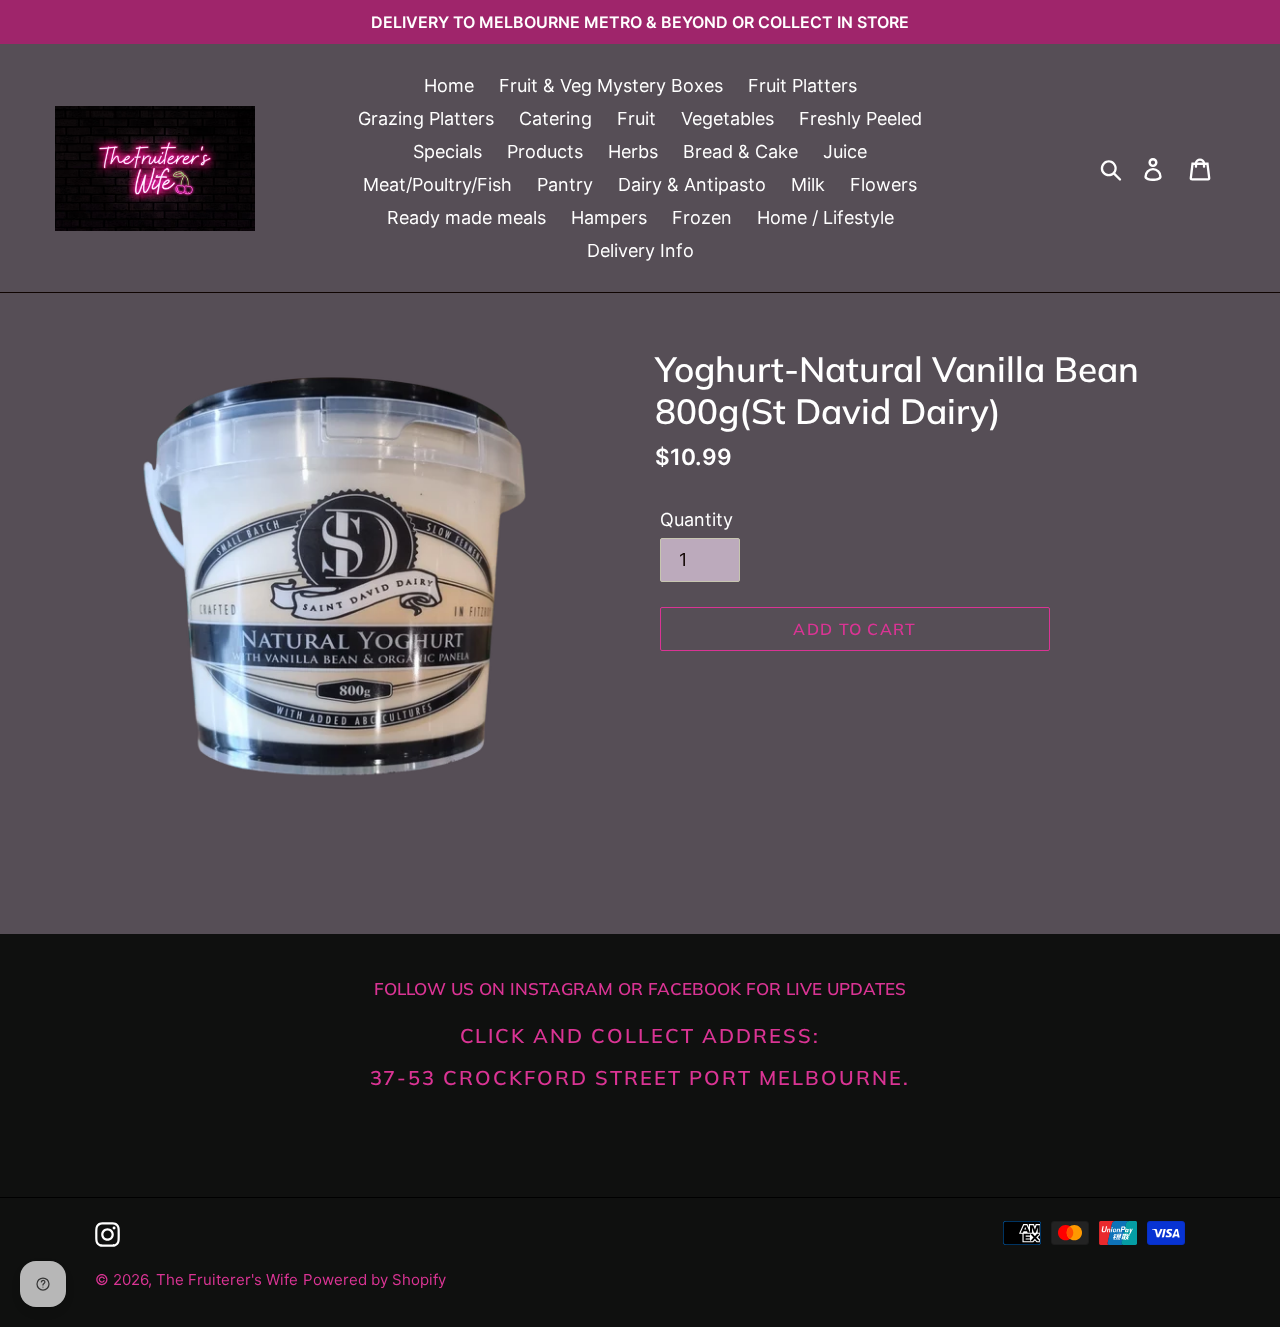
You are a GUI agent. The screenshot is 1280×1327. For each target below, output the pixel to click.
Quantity (696, 519)
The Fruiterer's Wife (227, 1279)
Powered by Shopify (374, 1279)
